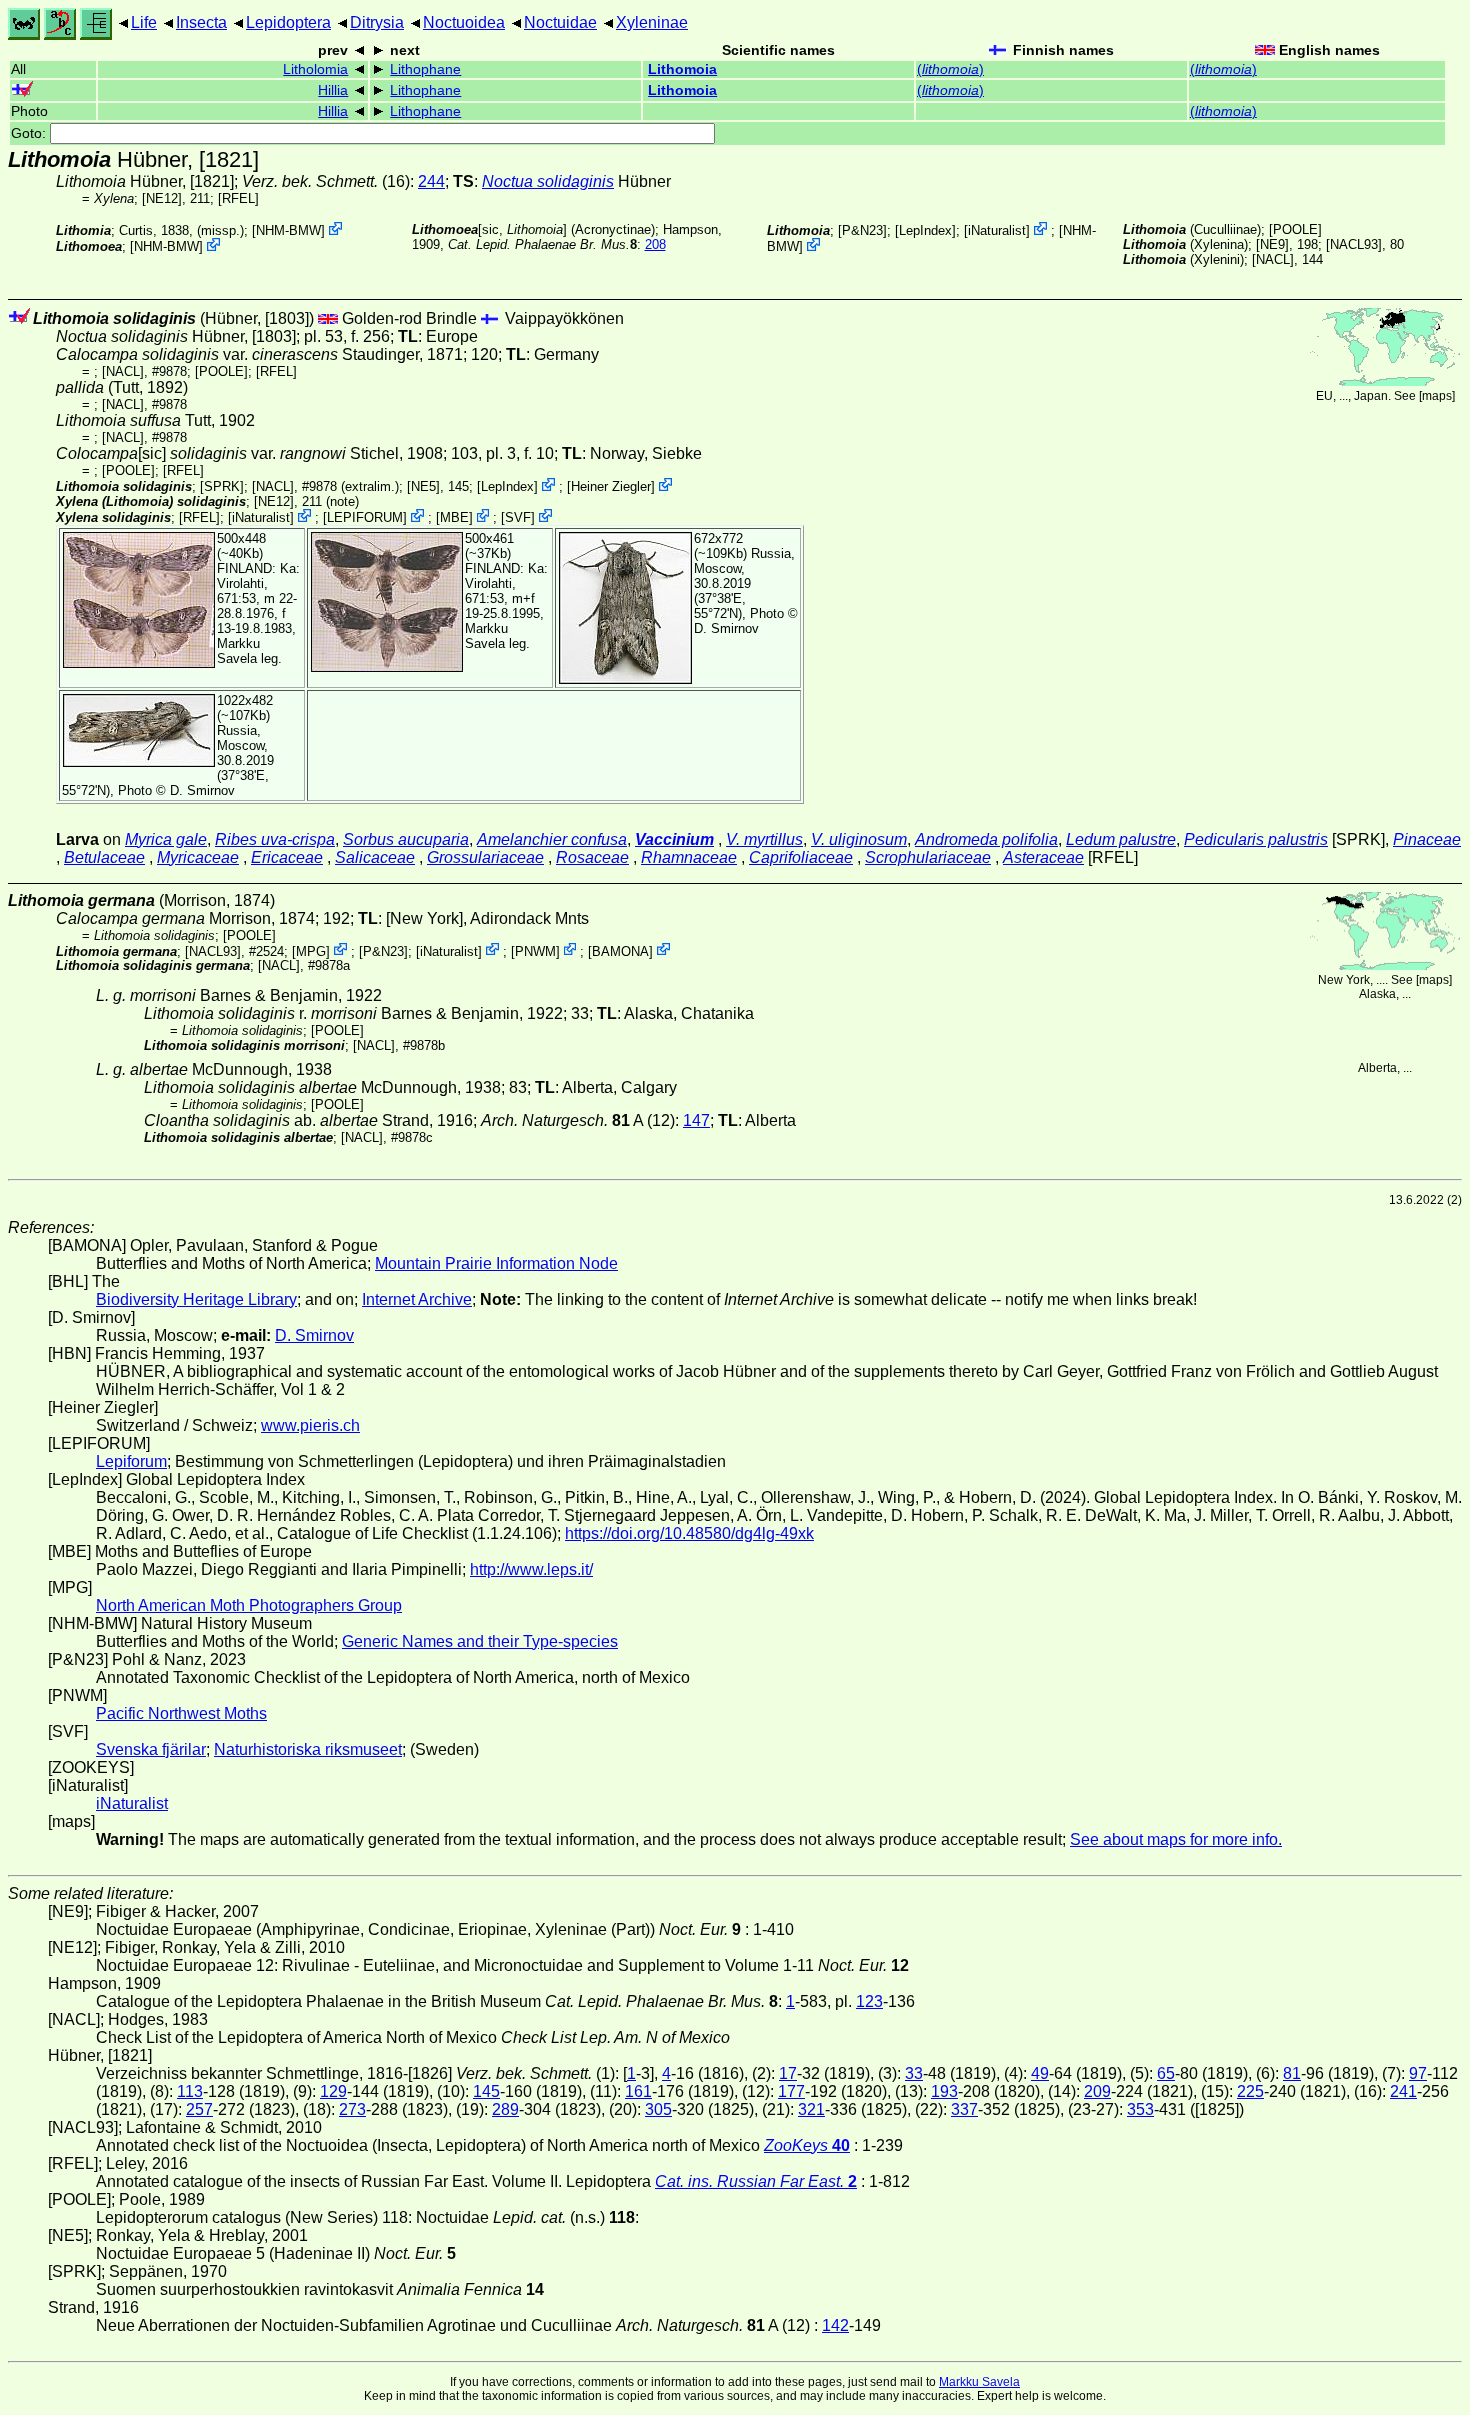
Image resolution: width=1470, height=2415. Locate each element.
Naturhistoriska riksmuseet (308, 1749)
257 (199, 2109)
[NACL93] (1354, 244)
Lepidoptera (288, 22)
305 (658, 2109)
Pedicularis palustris (1256, 839)
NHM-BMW (288, 230)
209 (1097, 2091)
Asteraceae (1043, 857)
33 (914, 2073)
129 (333, 2091)
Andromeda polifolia (986, 839)
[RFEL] (238, 198)
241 (1403, 2091)
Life (144, 22)
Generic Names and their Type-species (480, 1641)
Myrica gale (166, 839)
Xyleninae (652, 22)
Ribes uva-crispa (275, 839)
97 (1418, 2073)
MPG (311, 950)
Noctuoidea (464, 22)
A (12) (578, 1120)
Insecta (201, 22)
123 (869, 2001)
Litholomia (315, 69)
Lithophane (425, 69)
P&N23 (862, 230)
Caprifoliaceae (801, 857)
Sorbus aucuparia (406, 839)
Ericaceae (287, 857)
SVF (518, 517)
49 (1040, 2073)
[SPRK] (222, 486)
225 (1250, 2091)
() (950, 69)
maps (1437, 396)
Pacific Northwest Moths (181, 1713)
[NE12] (162, 198)
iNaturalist (997, 230)
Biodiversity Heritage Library (196, 1299)
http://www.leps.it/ (531, 1569)
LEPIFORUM (365, 517)
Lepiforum (131, 1461)
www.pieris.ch (310, 1425)
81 (1292, 2073)
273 (352, 2109)
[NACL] (1273, 259)
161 (638, 2091)
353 (1140, 2109)
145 (486, 2091)
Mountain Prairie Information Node (496, 1263)
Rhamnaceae (689, 857)
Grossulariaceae (485, 857)
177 (791, 2091)
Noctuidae (560, 22)
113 (190, 2091)
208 (655, 244)
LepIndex (925, 230)
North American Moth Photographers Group (249, 1605)
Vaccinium (674, 839)
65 (1166, 2073)
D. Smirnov (726, 628)
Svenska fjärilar (151, 1749)
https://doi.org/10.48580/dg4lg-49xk (689, 1533)
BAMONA (620, 950)
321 (811, 2109)
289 (505, 2109)
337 (964, 2109)
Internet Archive (417, 1299)
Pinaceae (1427, 839)
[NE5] (423, 486)
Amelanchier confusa (552, 839)
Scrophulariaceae (928, 857)
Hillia (333, 90)
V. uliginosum (859, 839)
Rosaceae (592, 857)
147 (696, 1120)
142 (835, 2325)
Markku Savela (979, 2382)
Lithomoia (682, 69)
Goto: (30, 133)
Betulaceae (104, 857)
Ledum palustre (1121, 839)
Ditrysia (377, 22)
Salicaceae (375, 857)
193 (944, 2091)
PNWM (535, 950)
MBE (454, 517)
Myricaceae (198, 857)
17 (788, 2073)
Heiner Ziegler (611, 486)
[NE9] (1272, 244)
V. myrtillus (764, 839)
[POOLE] (1295, 229)
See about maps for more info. (1176, 1839)
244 (431, 181)
